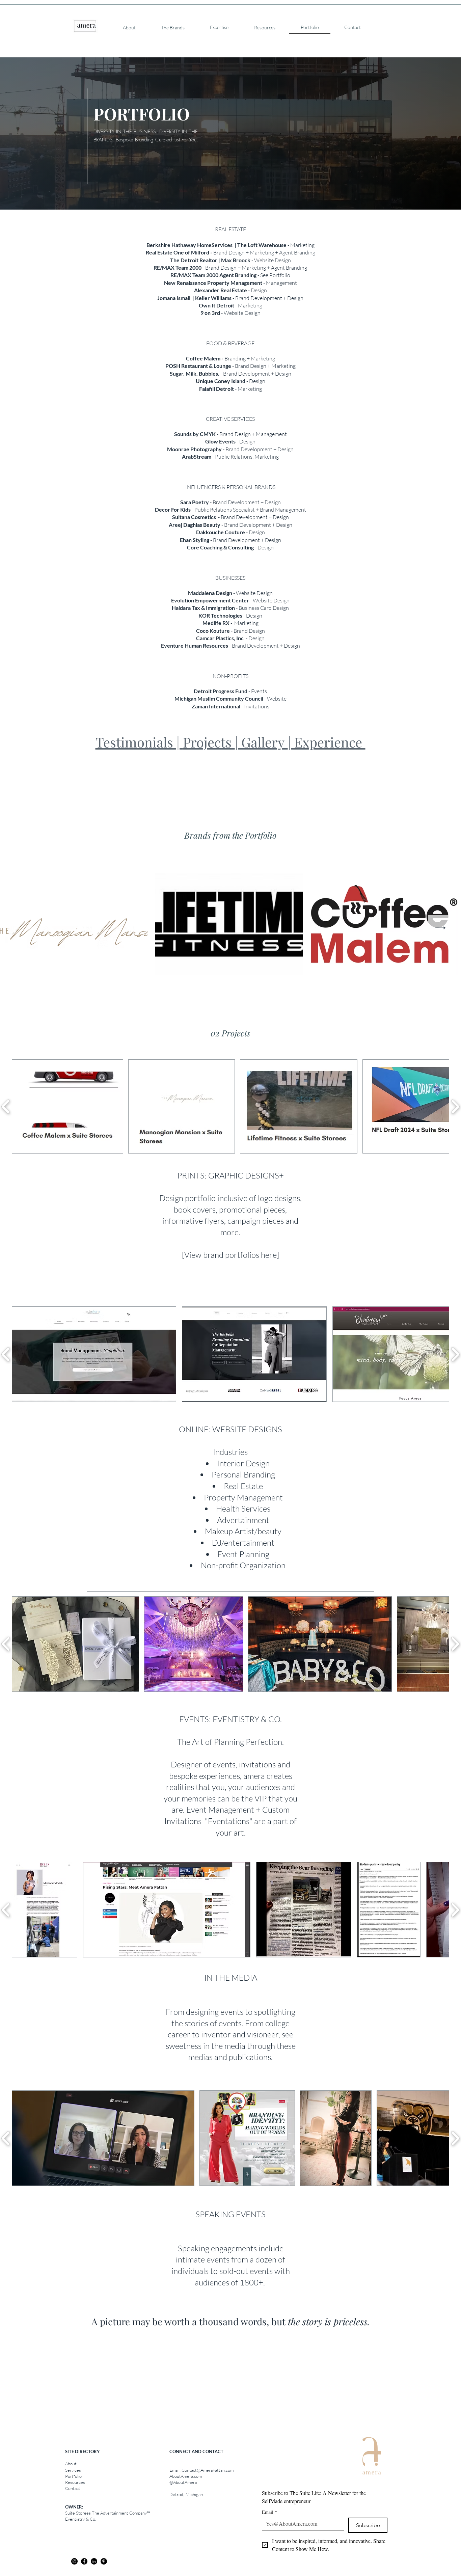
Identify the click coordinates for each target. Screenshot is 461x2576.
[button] (67, 1106)
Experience (328, 742)
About (71, 2464)
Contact (73, 2488)
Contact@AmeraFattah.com (208, 2470)
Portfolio (73, 2476)
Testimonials (134, 742)
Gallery (265, 742)
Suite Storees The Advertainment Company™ (107, 2513)
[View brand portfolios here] (231, 1255)
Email (269, 2512)
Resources (75, 2482)
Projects (209, 742)
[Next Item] (441, 928)
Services (73, 2470)
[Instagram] (74, 2561)
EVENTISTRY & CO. (247, 1719)
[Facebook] (84, 2561)
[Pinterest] (104, 2561)
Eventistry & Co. (81, 2519)
